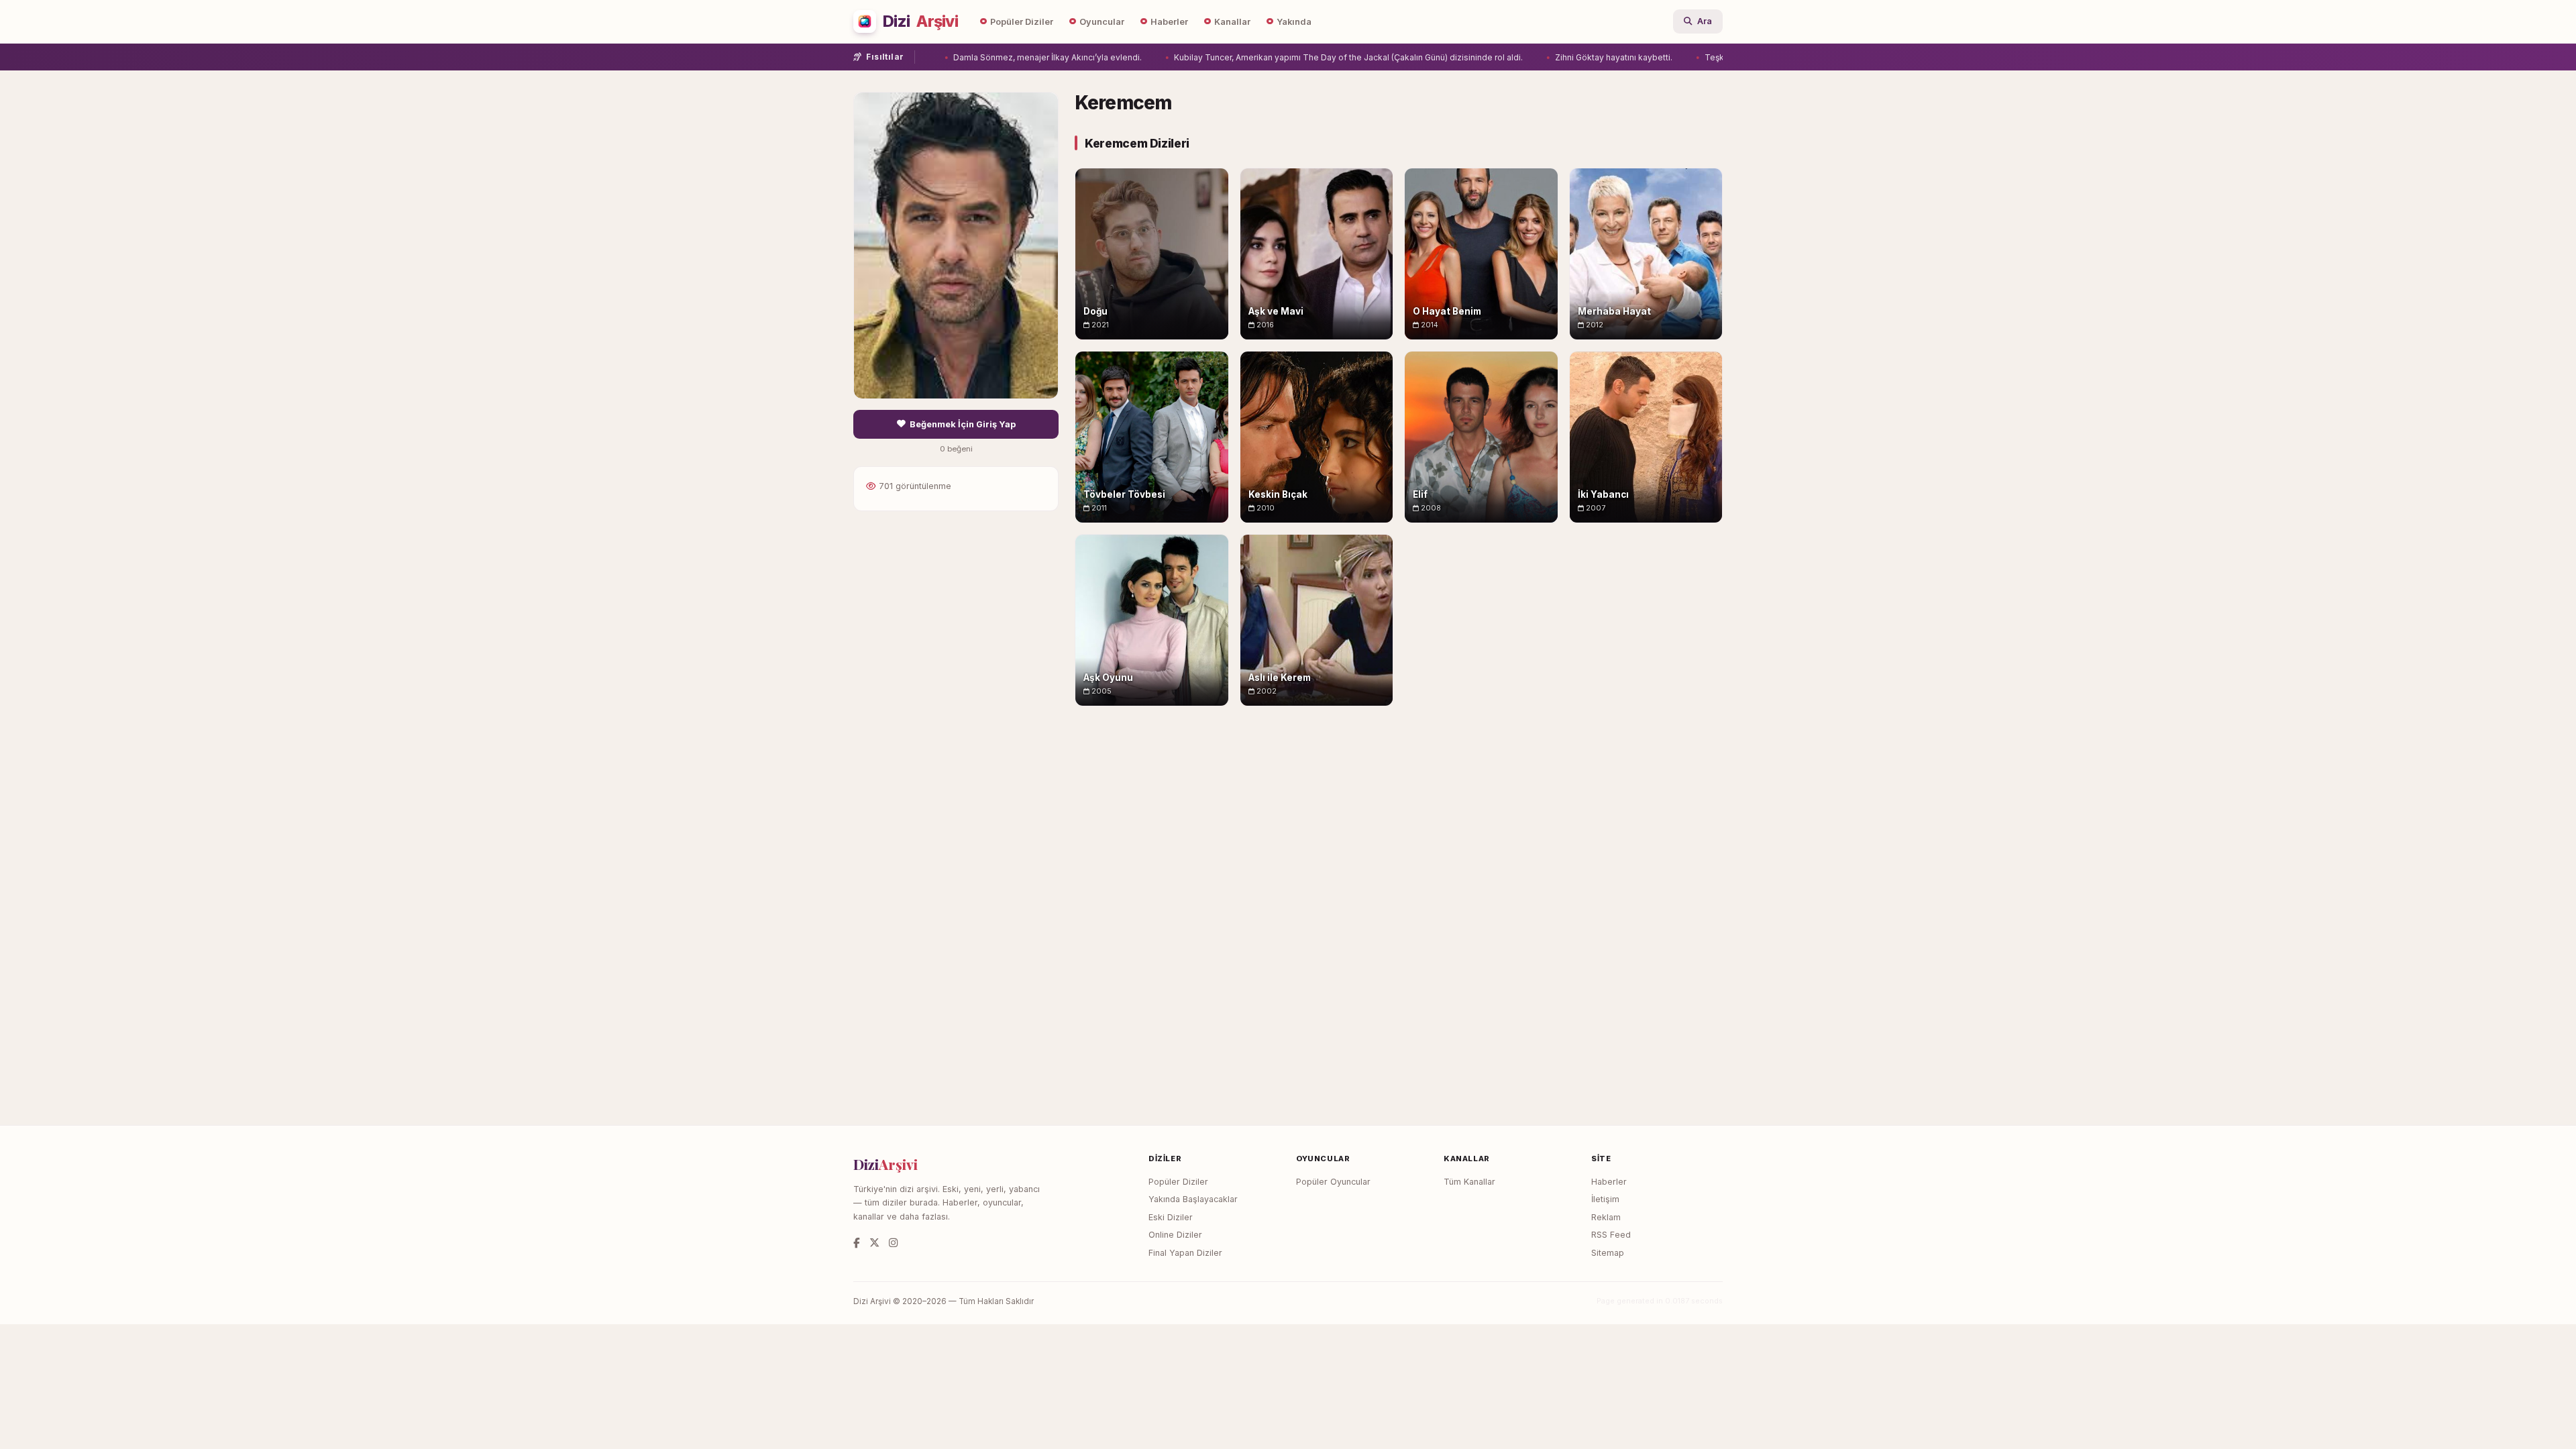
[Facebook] (857, 1243)
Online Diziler (1175, 1235)
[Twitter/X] (874, 1243)
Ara (1705, 21)
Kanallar (1232, 22)
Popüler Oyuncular (1333, 1182)
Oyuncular (1102, 22)
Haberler (1169, 22)
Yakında (1294, 22)
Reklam (1606, 1217)
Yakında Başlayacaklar (1193, 1199)
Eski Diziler (1171, 1217)
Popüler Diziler (1022, 22)
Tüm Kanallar (1469, 1182)
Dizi (920, 21)
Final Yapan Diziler (1185, 1253)
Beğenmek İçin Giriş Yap (963, 424)
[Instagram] (893, 1243)
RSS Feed (1611, 1235)
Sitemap (1608, 1253)
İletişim (1605, 1199)
